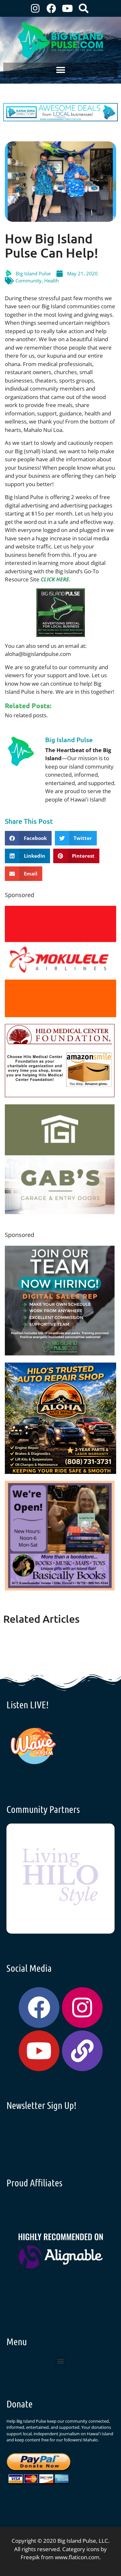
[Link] (82, 2051)
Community (29, 281)
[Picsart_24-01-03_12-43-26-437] (60, 1015)
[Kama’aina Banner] (60, 119)
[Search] (84, 8)
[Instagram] (35, 8)
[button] (60, 70)
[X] (60, 1095)
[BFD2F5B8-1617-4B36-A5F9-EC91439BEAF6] (60, 1472)
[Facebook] (51, 8)
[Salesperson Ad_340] (60, 1353)
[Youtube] (67, 8)
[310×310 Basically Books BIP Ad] (60, 1588)
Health (51, 281)
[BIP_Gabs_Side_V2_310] (60, 1212)
